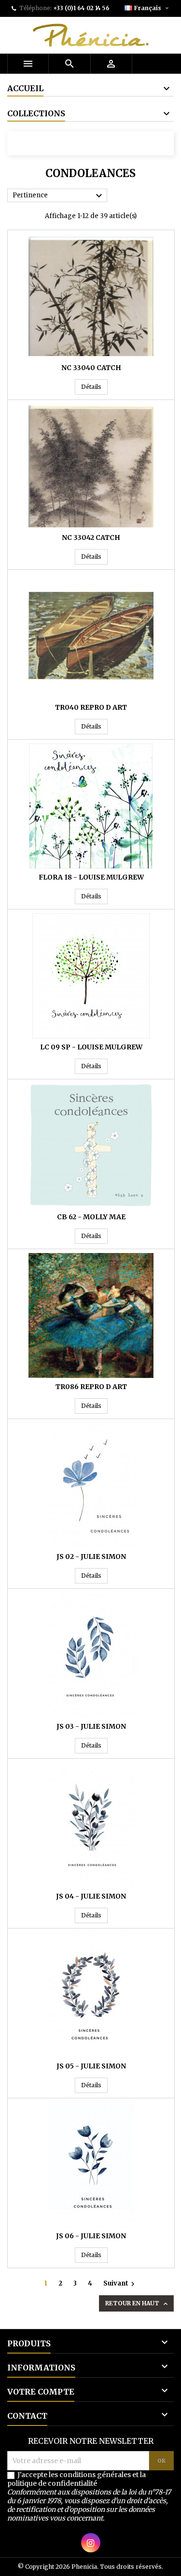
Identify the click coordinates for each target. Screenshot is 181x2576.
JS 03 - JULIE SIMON (91, 1726)
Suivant (120, 2284)
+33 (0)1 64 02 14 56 (81, 8)
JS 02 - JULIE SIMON (91, 1557)
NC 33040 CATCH (91, 368)
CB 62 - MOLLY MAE (91, 1217)
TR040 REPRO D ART (91, 707)
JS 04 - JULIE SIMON (91, 1896)
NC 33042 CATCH (91, 537)
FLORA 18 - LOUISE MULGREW (91, 877)
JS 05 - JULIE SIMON (91, 2066)
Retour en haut (137, 2304)
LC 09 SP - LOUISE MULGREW (91, 1047)
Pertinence (59, 196)
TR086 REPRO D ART (91, 1387)
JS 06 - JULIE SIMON (91, 2236)
